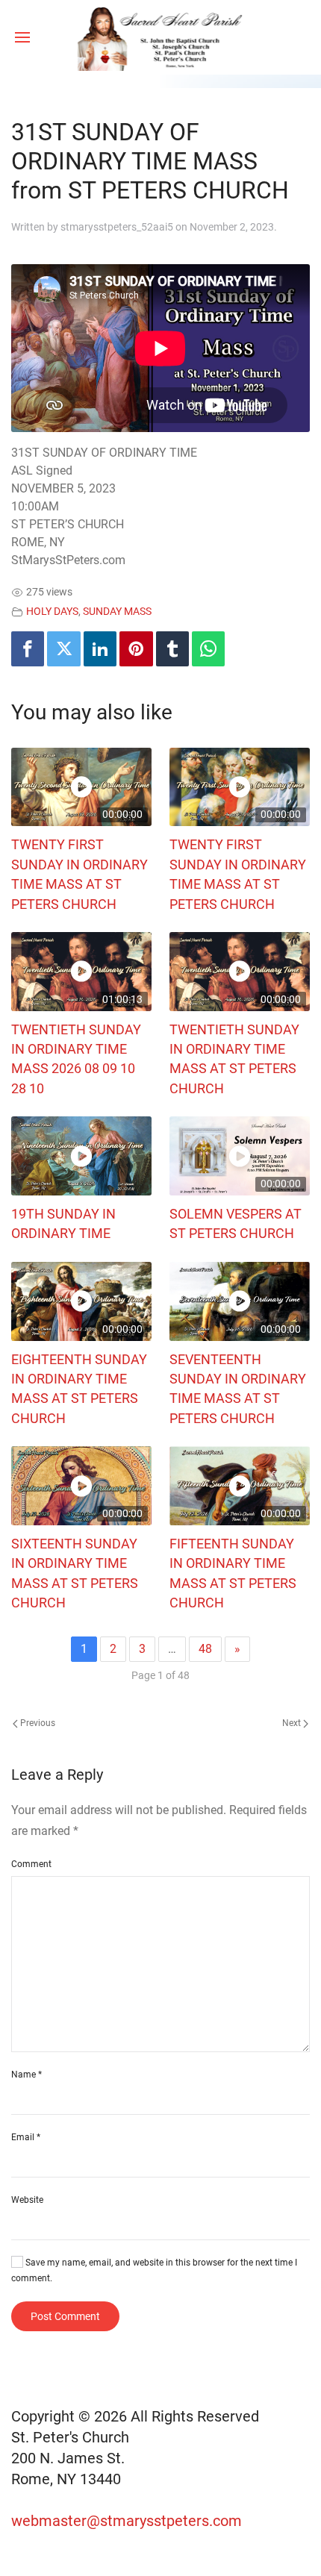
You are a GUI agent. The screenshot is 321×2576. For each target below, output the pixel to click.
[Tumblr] (172, 649)
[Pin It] (136, 649)
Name (27, 2075)
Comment (31, 1864)
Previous (37, 1723)
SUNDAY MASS (117, 612)
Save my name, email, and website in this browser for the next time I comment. (154, 2270)
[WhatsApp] (208, 649)
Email (26, 2137)
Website (27, 2200)
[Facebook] (28, 649)
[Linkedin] (100, 649)
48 (205, 1649)
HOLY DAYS (52, 612)
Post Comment (65, 2316)
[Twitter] (63, 649)
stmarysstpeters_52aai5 (117, 227)
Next (293, 1723)
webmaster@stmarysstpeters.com (128, 2521)
